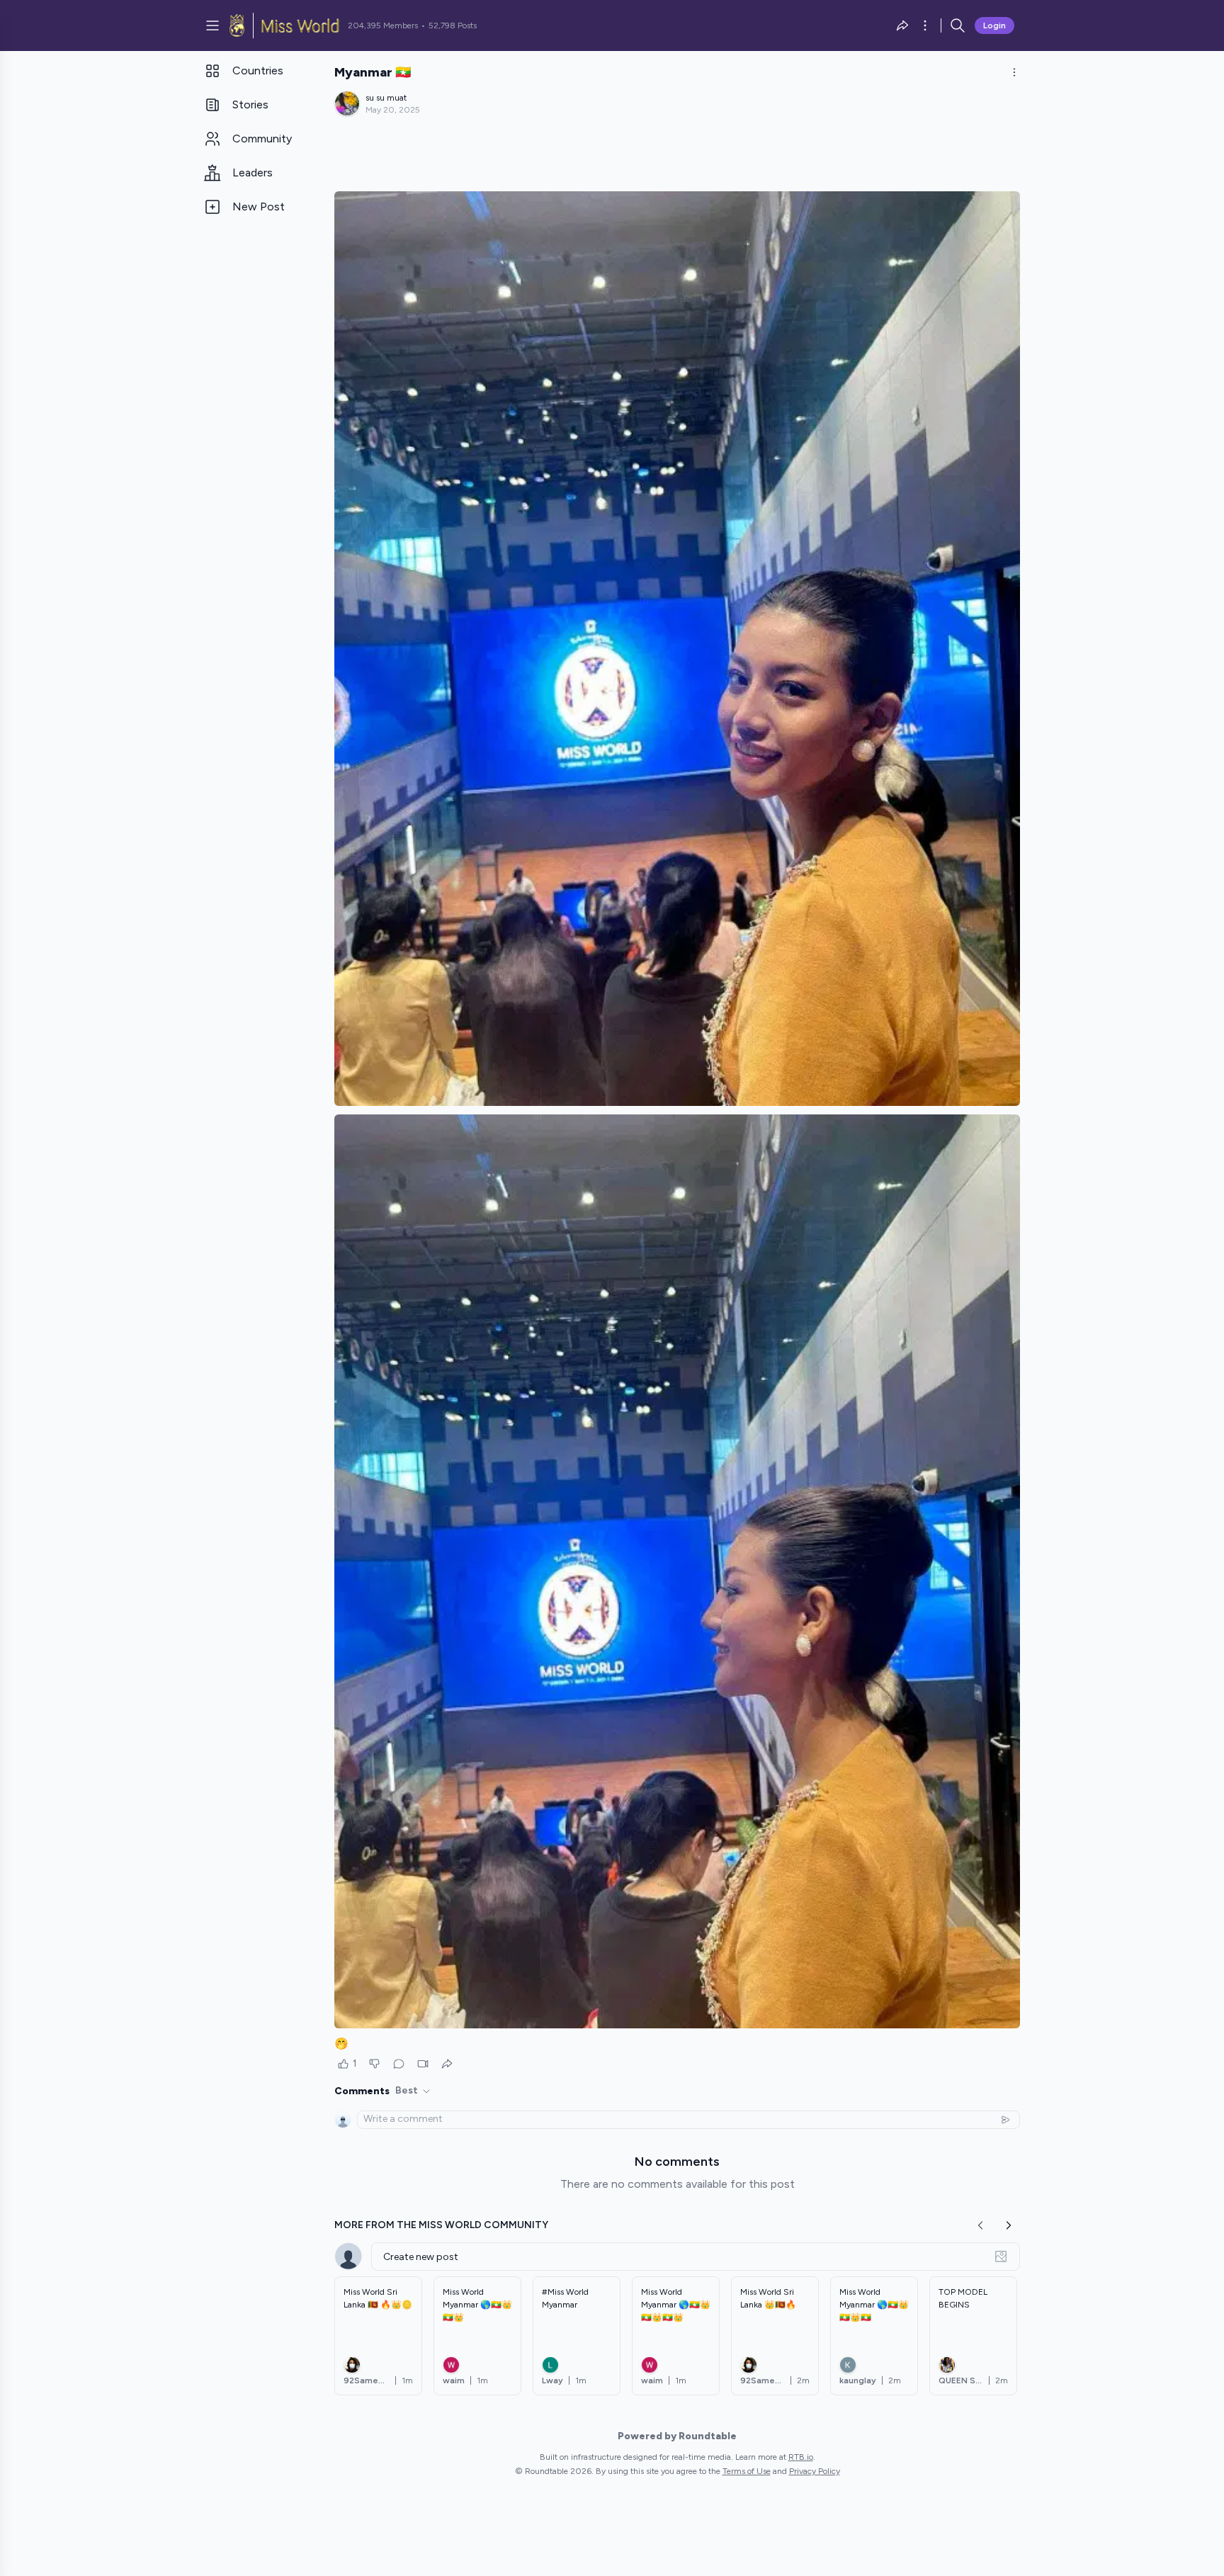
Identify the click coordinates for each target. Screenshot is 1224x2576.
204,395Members (383, 26)
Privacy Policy (815, 2471)
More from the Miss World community (441, 2225)
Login (994, 26)
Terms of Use (747, 2471)
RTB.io (801, 2457)
